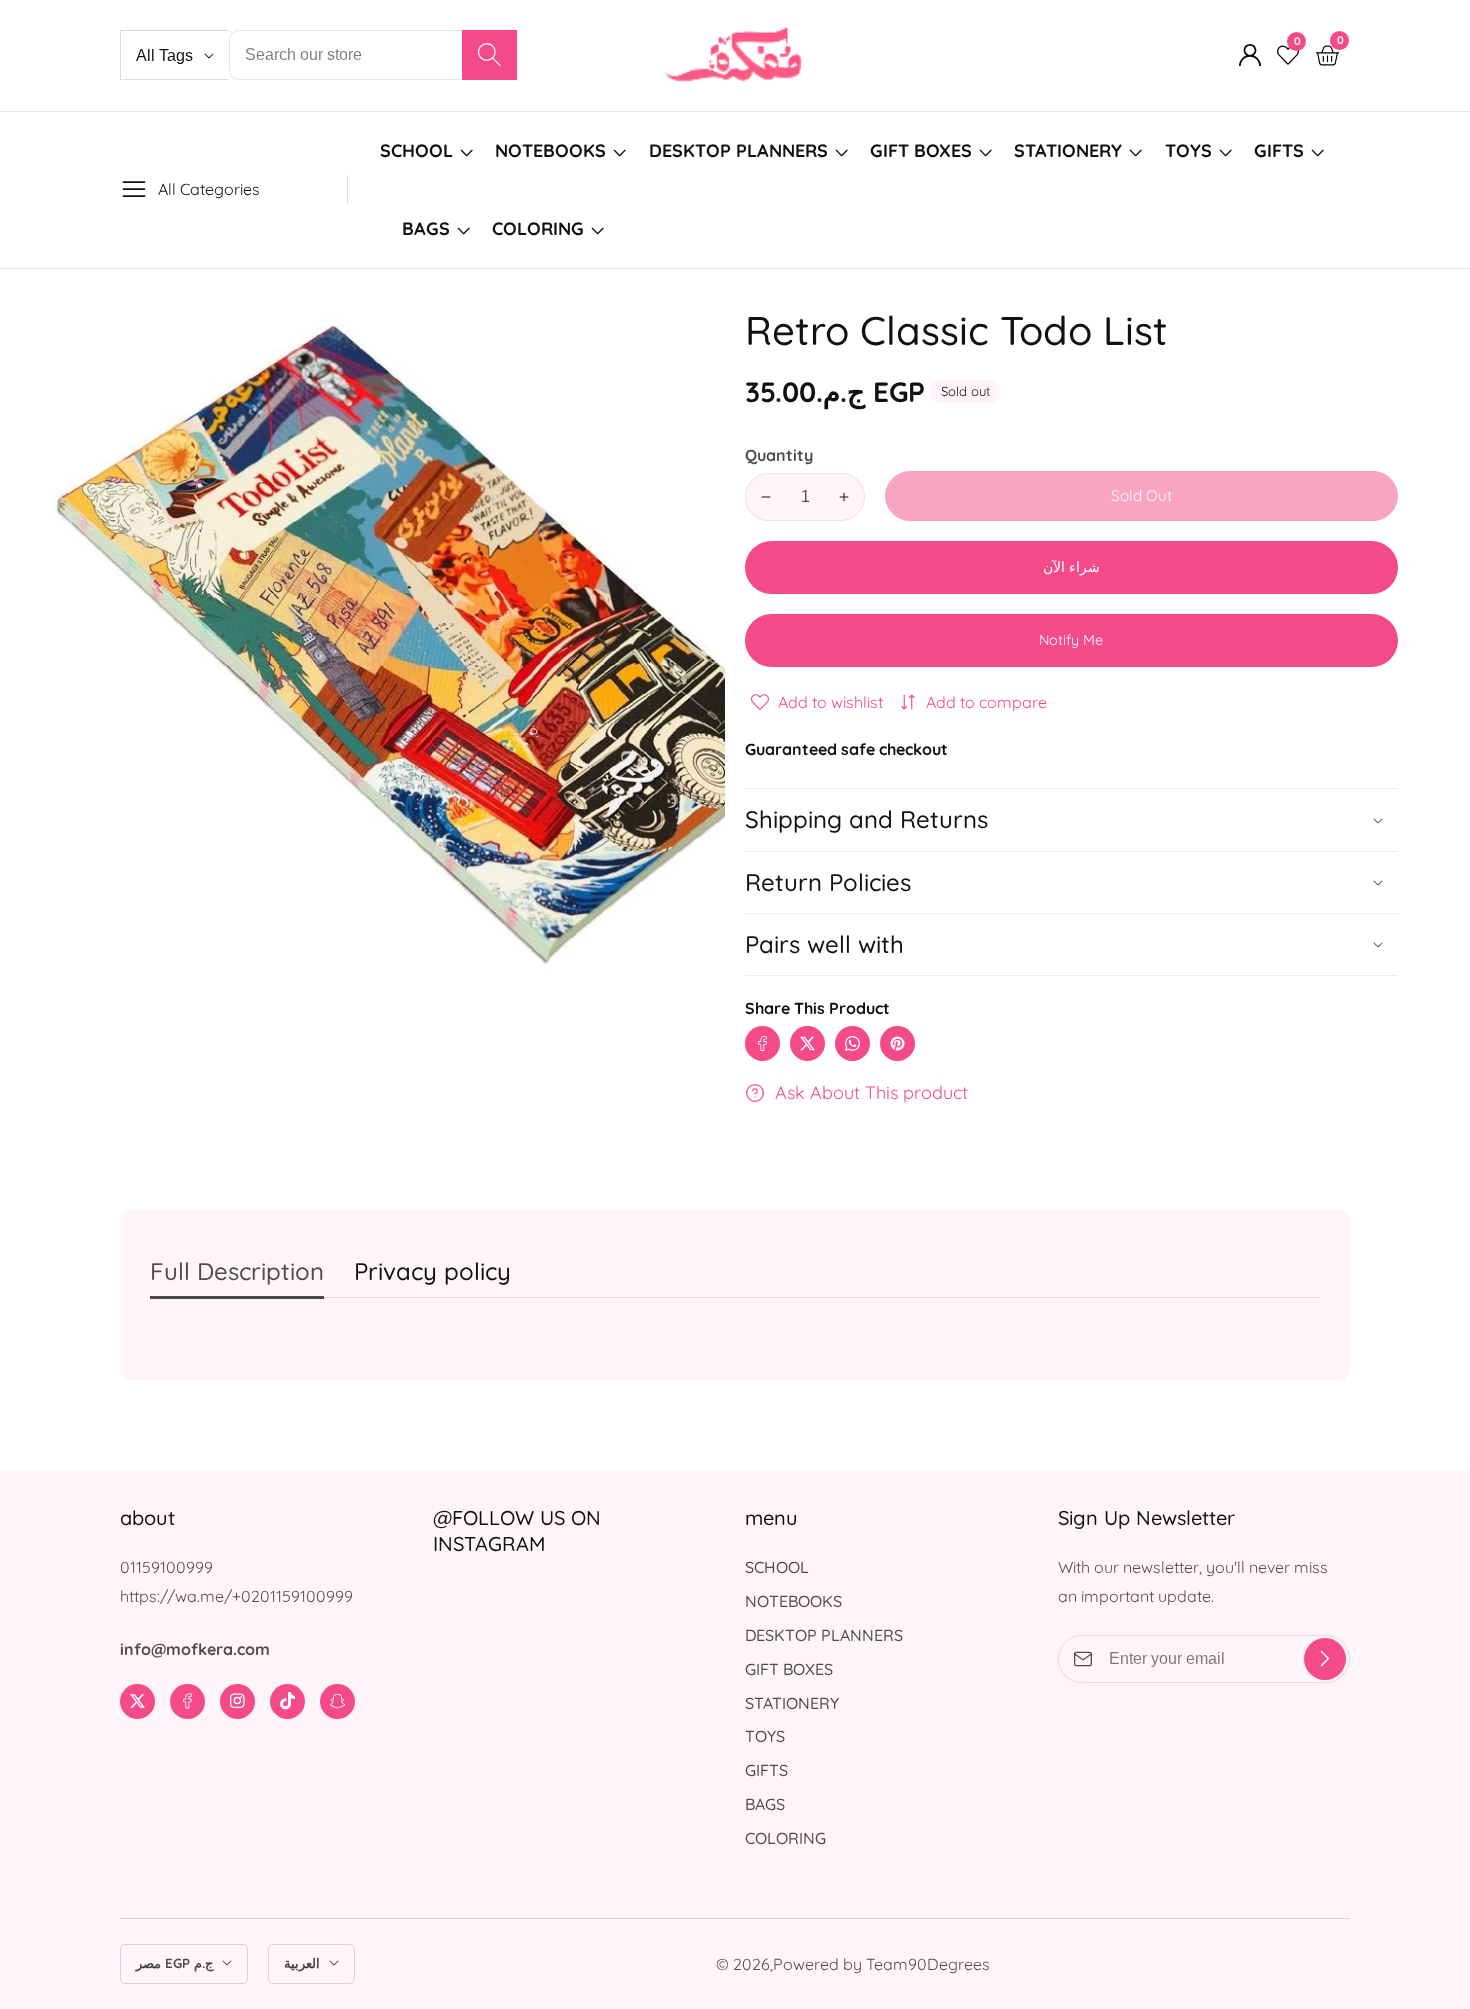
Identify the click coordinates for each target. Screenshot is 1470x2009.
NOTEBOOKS (550, 150)
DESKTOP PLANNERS (738, 150)
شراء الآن (1071, 567)
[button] (1071, 944)
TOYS (1188, 150)
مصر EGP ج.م (176, 1963)
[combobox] (373, 55)
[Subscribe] (1325, 1659)
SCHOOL (416, 150)
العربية (304, 1963)
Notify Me (1071, 640)
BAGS (426, 228)
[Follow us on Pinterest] (897, 1043)
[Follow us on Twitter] (807, 1043)
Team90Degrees (928, 1964)
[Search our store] (489, 55)
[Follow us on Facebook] (762, 1043)
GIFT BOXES (921, 150)
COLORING (540, 228)
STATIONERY (1068, 150)
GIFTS (1279, 150)
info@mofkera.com (195, 1649)
